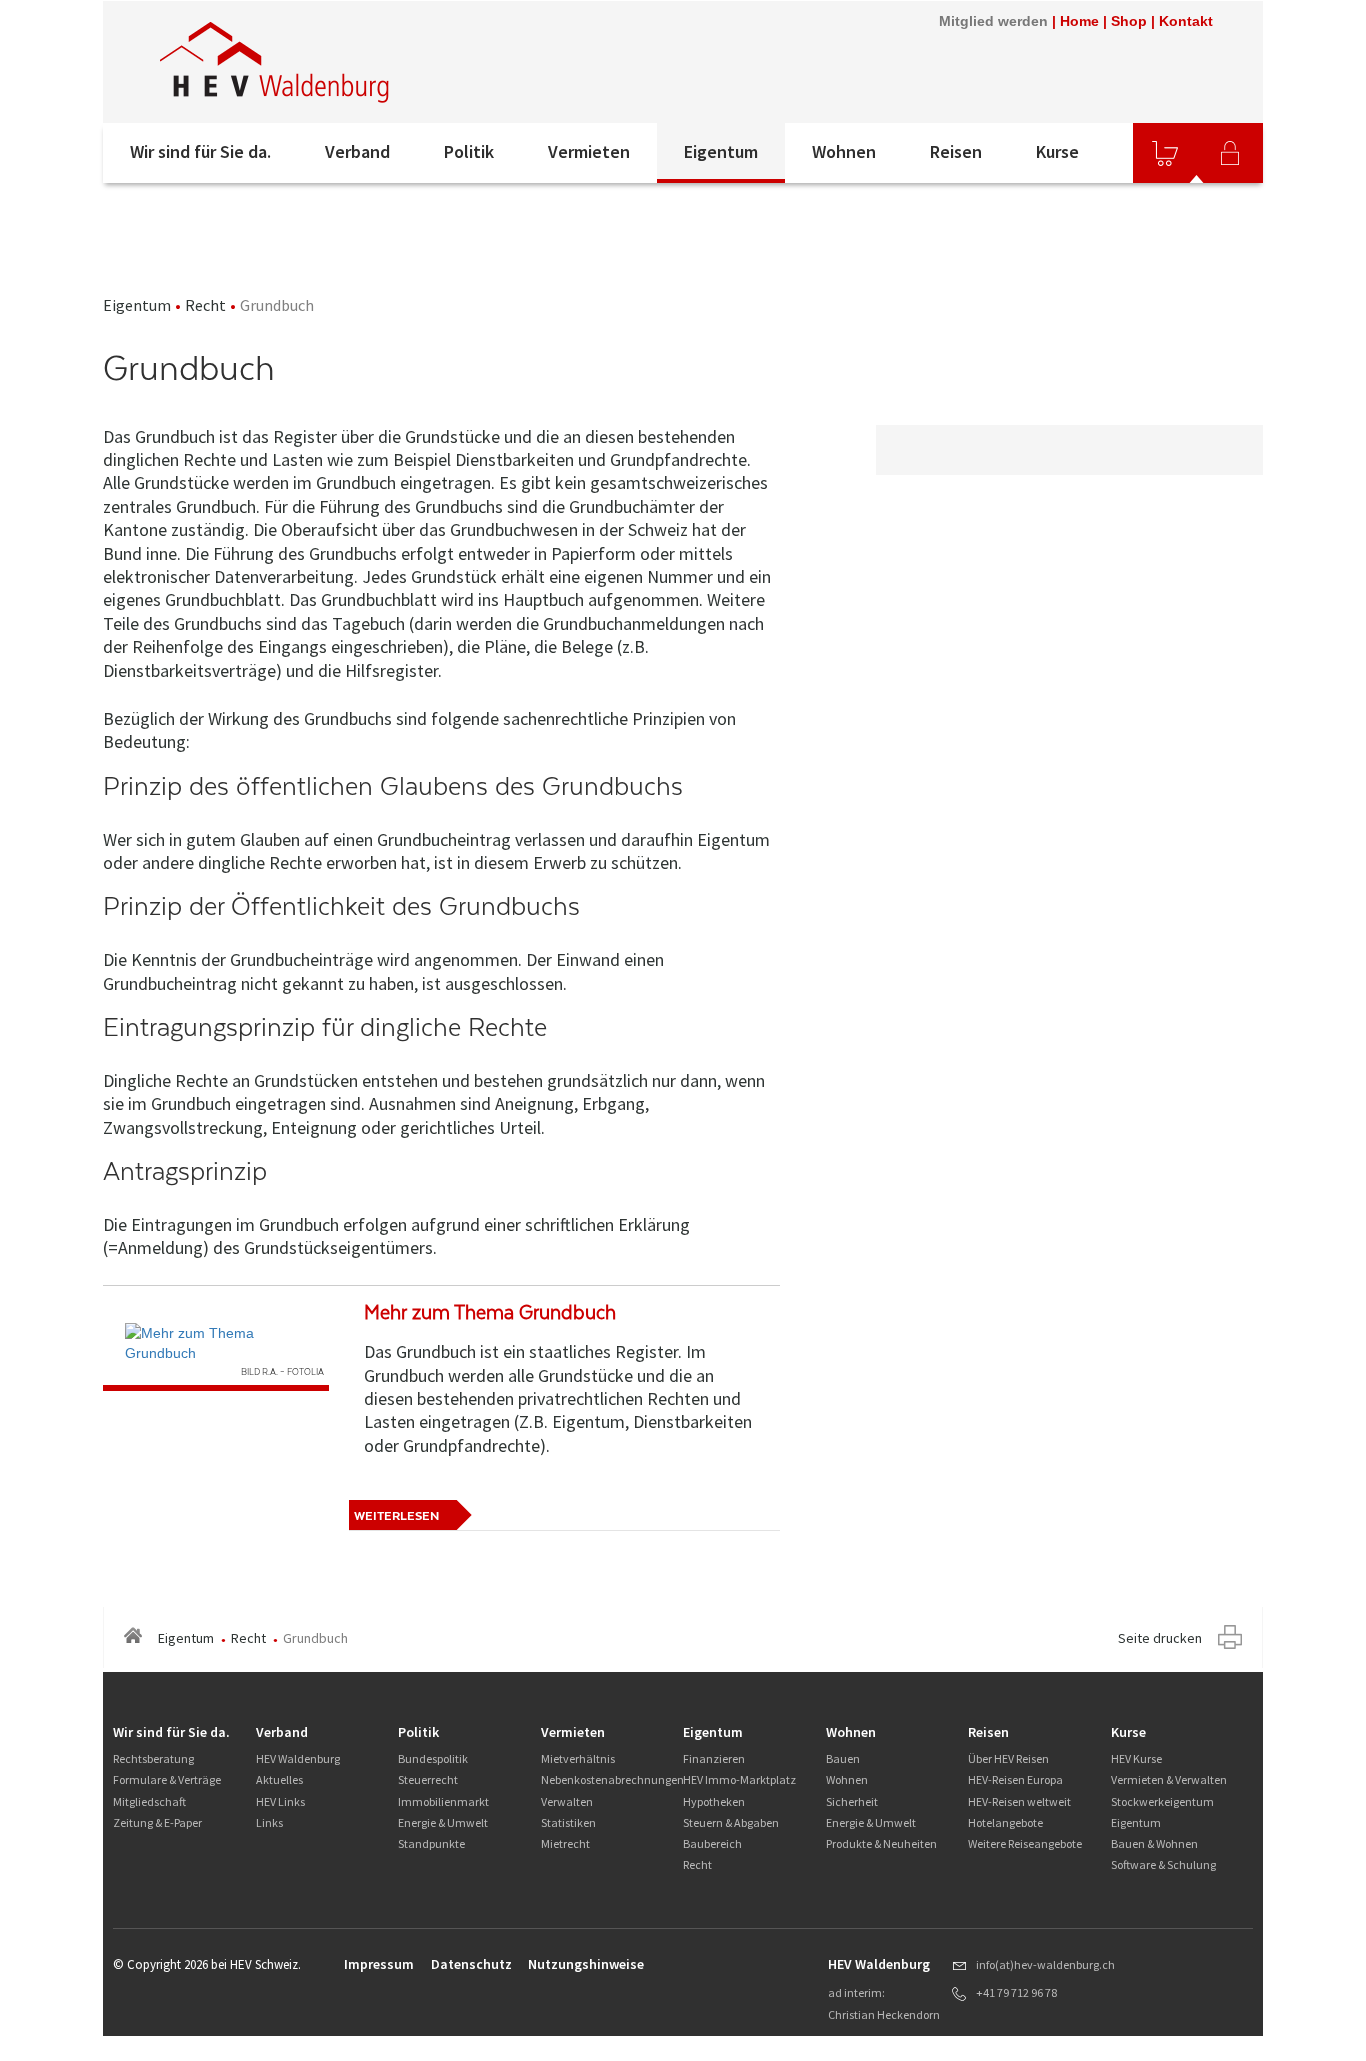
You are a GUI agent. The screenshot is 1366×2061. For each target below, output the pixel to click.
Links (269, 1822)
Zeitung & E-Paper (157, 1822)
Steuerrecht (428, 1779)
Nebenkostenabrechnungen (612, 1779)
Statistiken (568, 1822)
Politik (469, 151)
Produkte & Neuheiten (881, 1843)
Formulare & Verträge (167, 1779)
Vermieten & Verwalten (1169, 1779)
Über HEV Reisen (1008, 1758)
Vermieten (589, 151)
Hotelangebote (1005, 1822)
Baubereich (712, 1843)
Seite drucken (1160, 1638)
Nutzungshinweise (586, 1964)
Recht (205, 305)
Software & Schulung (1163, 1864)
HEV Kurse (1136, 1758)
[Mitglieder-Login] (1230, 153)
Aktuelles (279, 1779)
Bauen (843, 1758)
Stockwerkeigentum (1162, 1801)
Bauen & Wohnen (1154, 1843)
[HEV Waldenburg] (372, 62)
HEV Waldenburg (298, 1758)
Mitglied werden (993, 21)
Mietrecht (565, 1843)
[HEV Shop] (1165, 153)
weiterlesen (396, 1516)
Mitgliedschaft (149, 1801)
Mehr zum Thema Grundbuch (490, 1312)
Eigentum (721, 151)
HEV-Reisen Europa (1015, 1779)
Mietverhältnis (578, 1758)
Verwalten (567, 1801)
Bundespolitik (433, 1758)
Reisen (956, 151)
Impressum (379, 1964)
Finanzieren (714, 1758)
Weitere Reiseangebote (1025, 1843)
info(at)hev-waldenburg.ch (1045, 1964)
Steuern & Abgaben (731, 1822)
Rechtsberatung (153, 1758)
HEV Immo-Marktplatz (739, 1779)
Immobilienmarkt (443, 1801)
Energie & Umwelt (443, 1822)
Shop (1129, 21)
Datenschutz (471, 1964)
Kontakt (1186, 21)
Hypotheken (714, 1801)
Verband (357, 151)
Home (1079, 21)
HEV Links (280, 1801)
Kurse (1057, 151)
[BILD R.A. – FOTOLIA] (216, 1343)
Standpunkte (431, 1843)
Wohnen (844, 151)
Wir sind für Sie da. (200, 151)
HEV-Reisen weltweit (1019, 1801)
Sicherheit (852, 1801)
